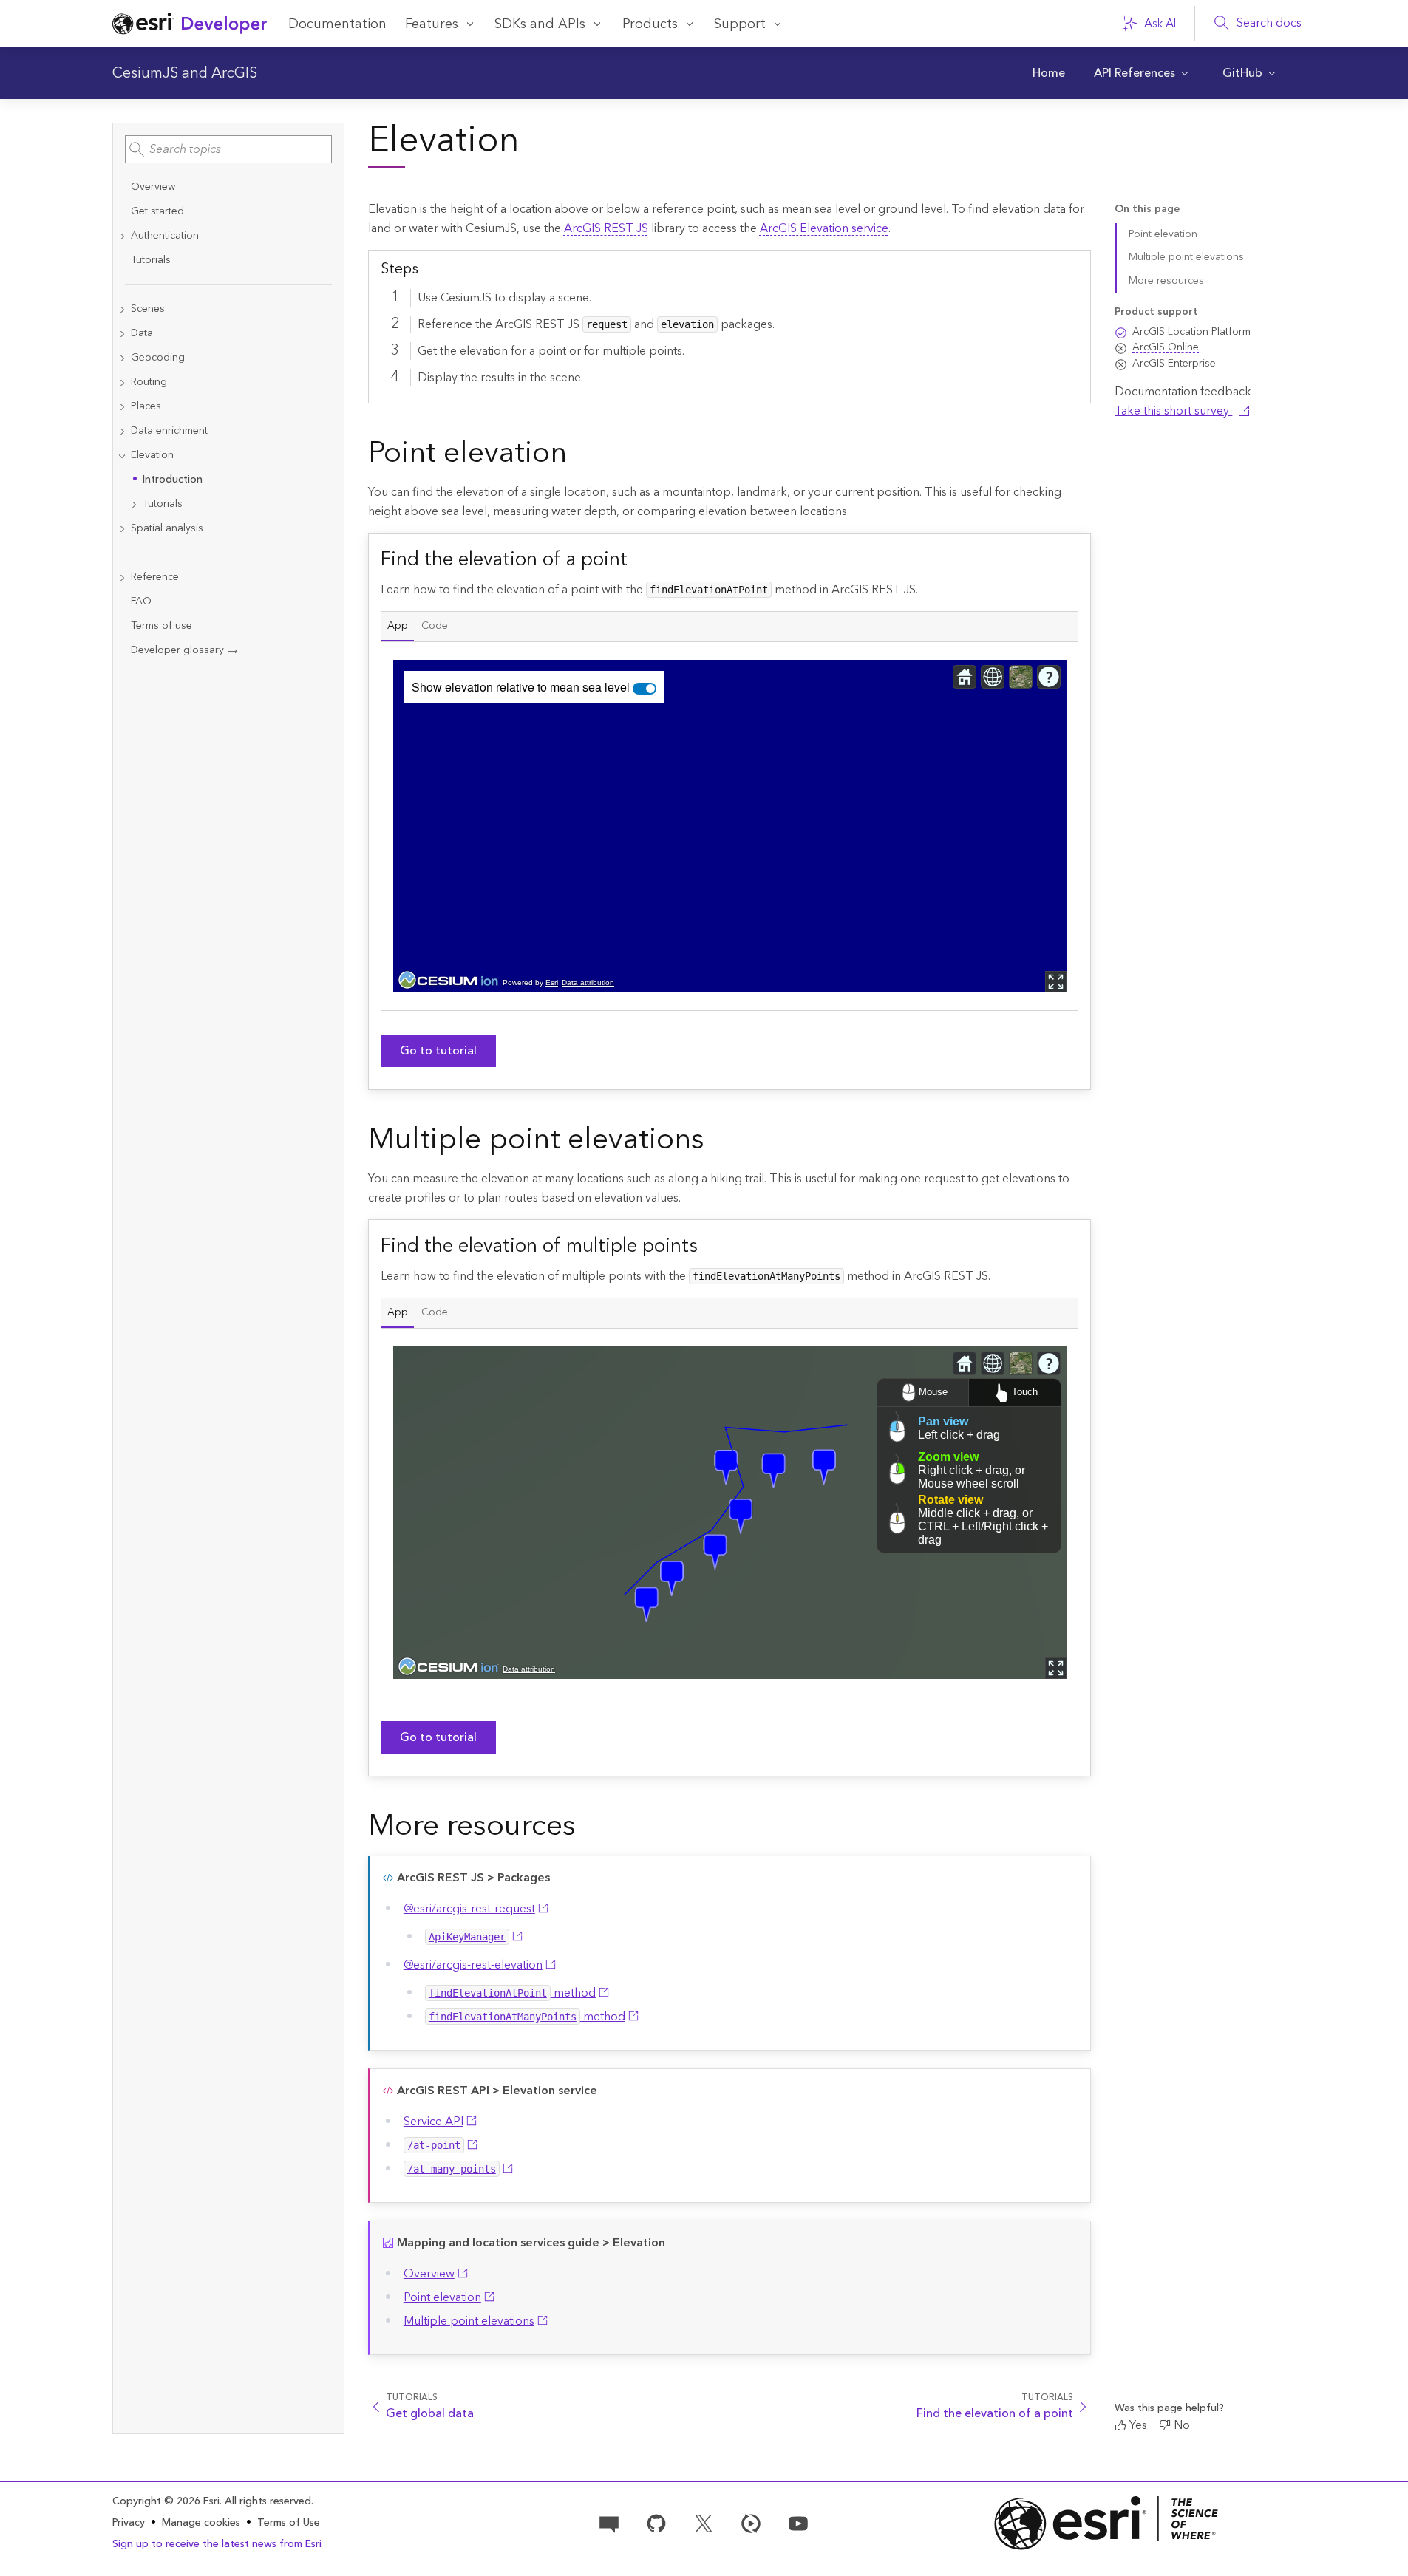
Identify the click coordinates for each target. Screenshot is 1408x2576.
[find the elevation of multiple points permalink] (710, 1246)
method (512, 1993)
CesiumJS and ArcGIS (185, 73)
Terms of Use (289, 2523)
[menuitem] (1049, 73)
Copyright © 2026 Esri (166, 2501)
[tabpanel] (730, 826)
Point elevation (442, 2297)
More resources (1166, 281)
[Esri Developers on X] (704, 2522)
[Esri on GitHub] (656, 2522)
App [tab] (398, 626)
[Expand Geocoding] (122, 358)
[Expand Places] (122, 407)
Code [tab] (435, 626)
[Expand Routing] (122, 382)
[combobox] (228, 149)
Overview (429, 2274)
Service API (433, 2122)
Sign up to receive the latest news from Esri (217, 2544)
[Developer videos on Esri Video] (751, 2522)
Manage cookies (201, 2523)
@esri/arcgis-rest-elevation (473, 1965)
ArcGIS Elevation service (824, 228)
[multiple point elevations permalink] (716, 1142)
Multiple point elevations (469, 2321)
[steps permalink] (430, 268)
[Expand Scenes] (122, 309)
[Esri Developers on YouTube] (798, 2522)
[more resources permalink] (588, 1829)
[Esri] (1106, 2523)
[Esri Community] (609, 2522)
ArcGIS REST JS (606, 228)
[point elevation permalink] (579, 456)
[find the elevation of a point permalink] (639, 559)
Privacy (129, 2523)
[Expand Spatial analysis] (122, 529)
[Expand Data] (122, 334)
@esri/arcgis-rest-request (469, 1909)
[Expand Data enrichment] (122, 431)
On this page (1147, 209)
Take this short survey (1173, 411)
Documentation (337, 24)
